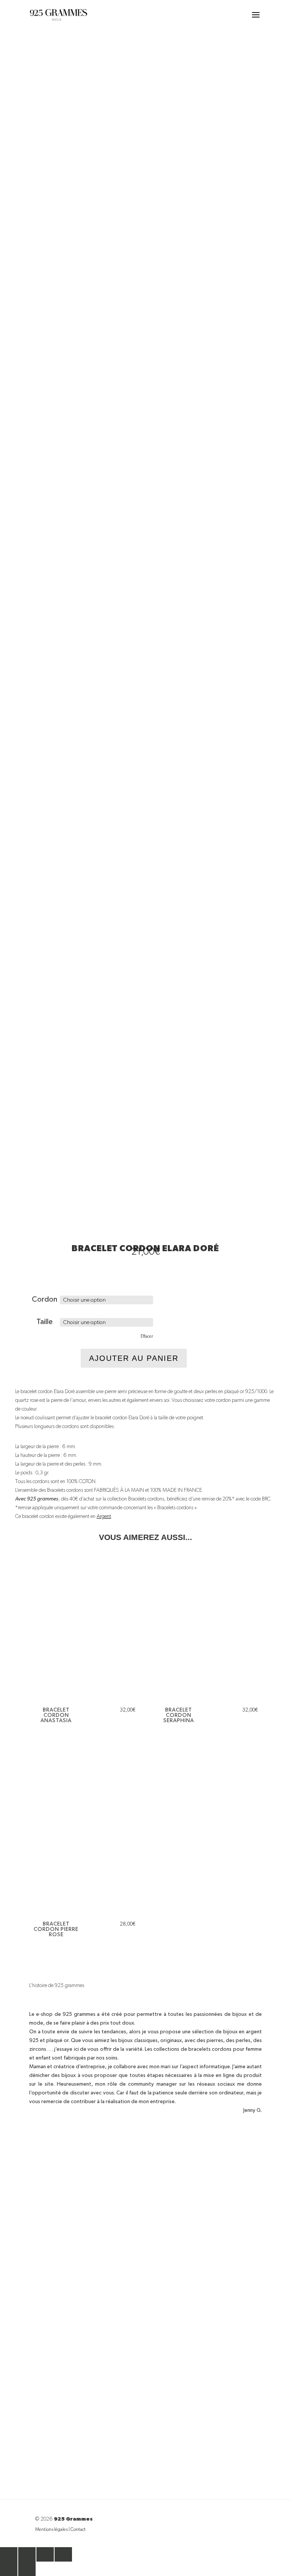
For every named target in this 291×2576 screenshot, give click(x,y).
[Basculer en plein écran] (27, 2554)
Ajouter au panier (134, 1358)
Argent (104, 1516)
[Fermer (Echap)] (63, 2554)
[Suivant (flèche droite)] (27, 2569)
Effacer (147, 1337)
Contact (78, 2530)
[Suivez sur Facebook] (138, 2460)
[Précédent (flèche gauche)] (9, 2569)
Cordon (45, 1299)
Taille (45, 1322)
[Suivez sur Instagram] (153, 2460)
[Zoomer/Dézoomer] (9, 2554)
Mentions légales (52, 2530)
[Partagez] (45, 2554)
